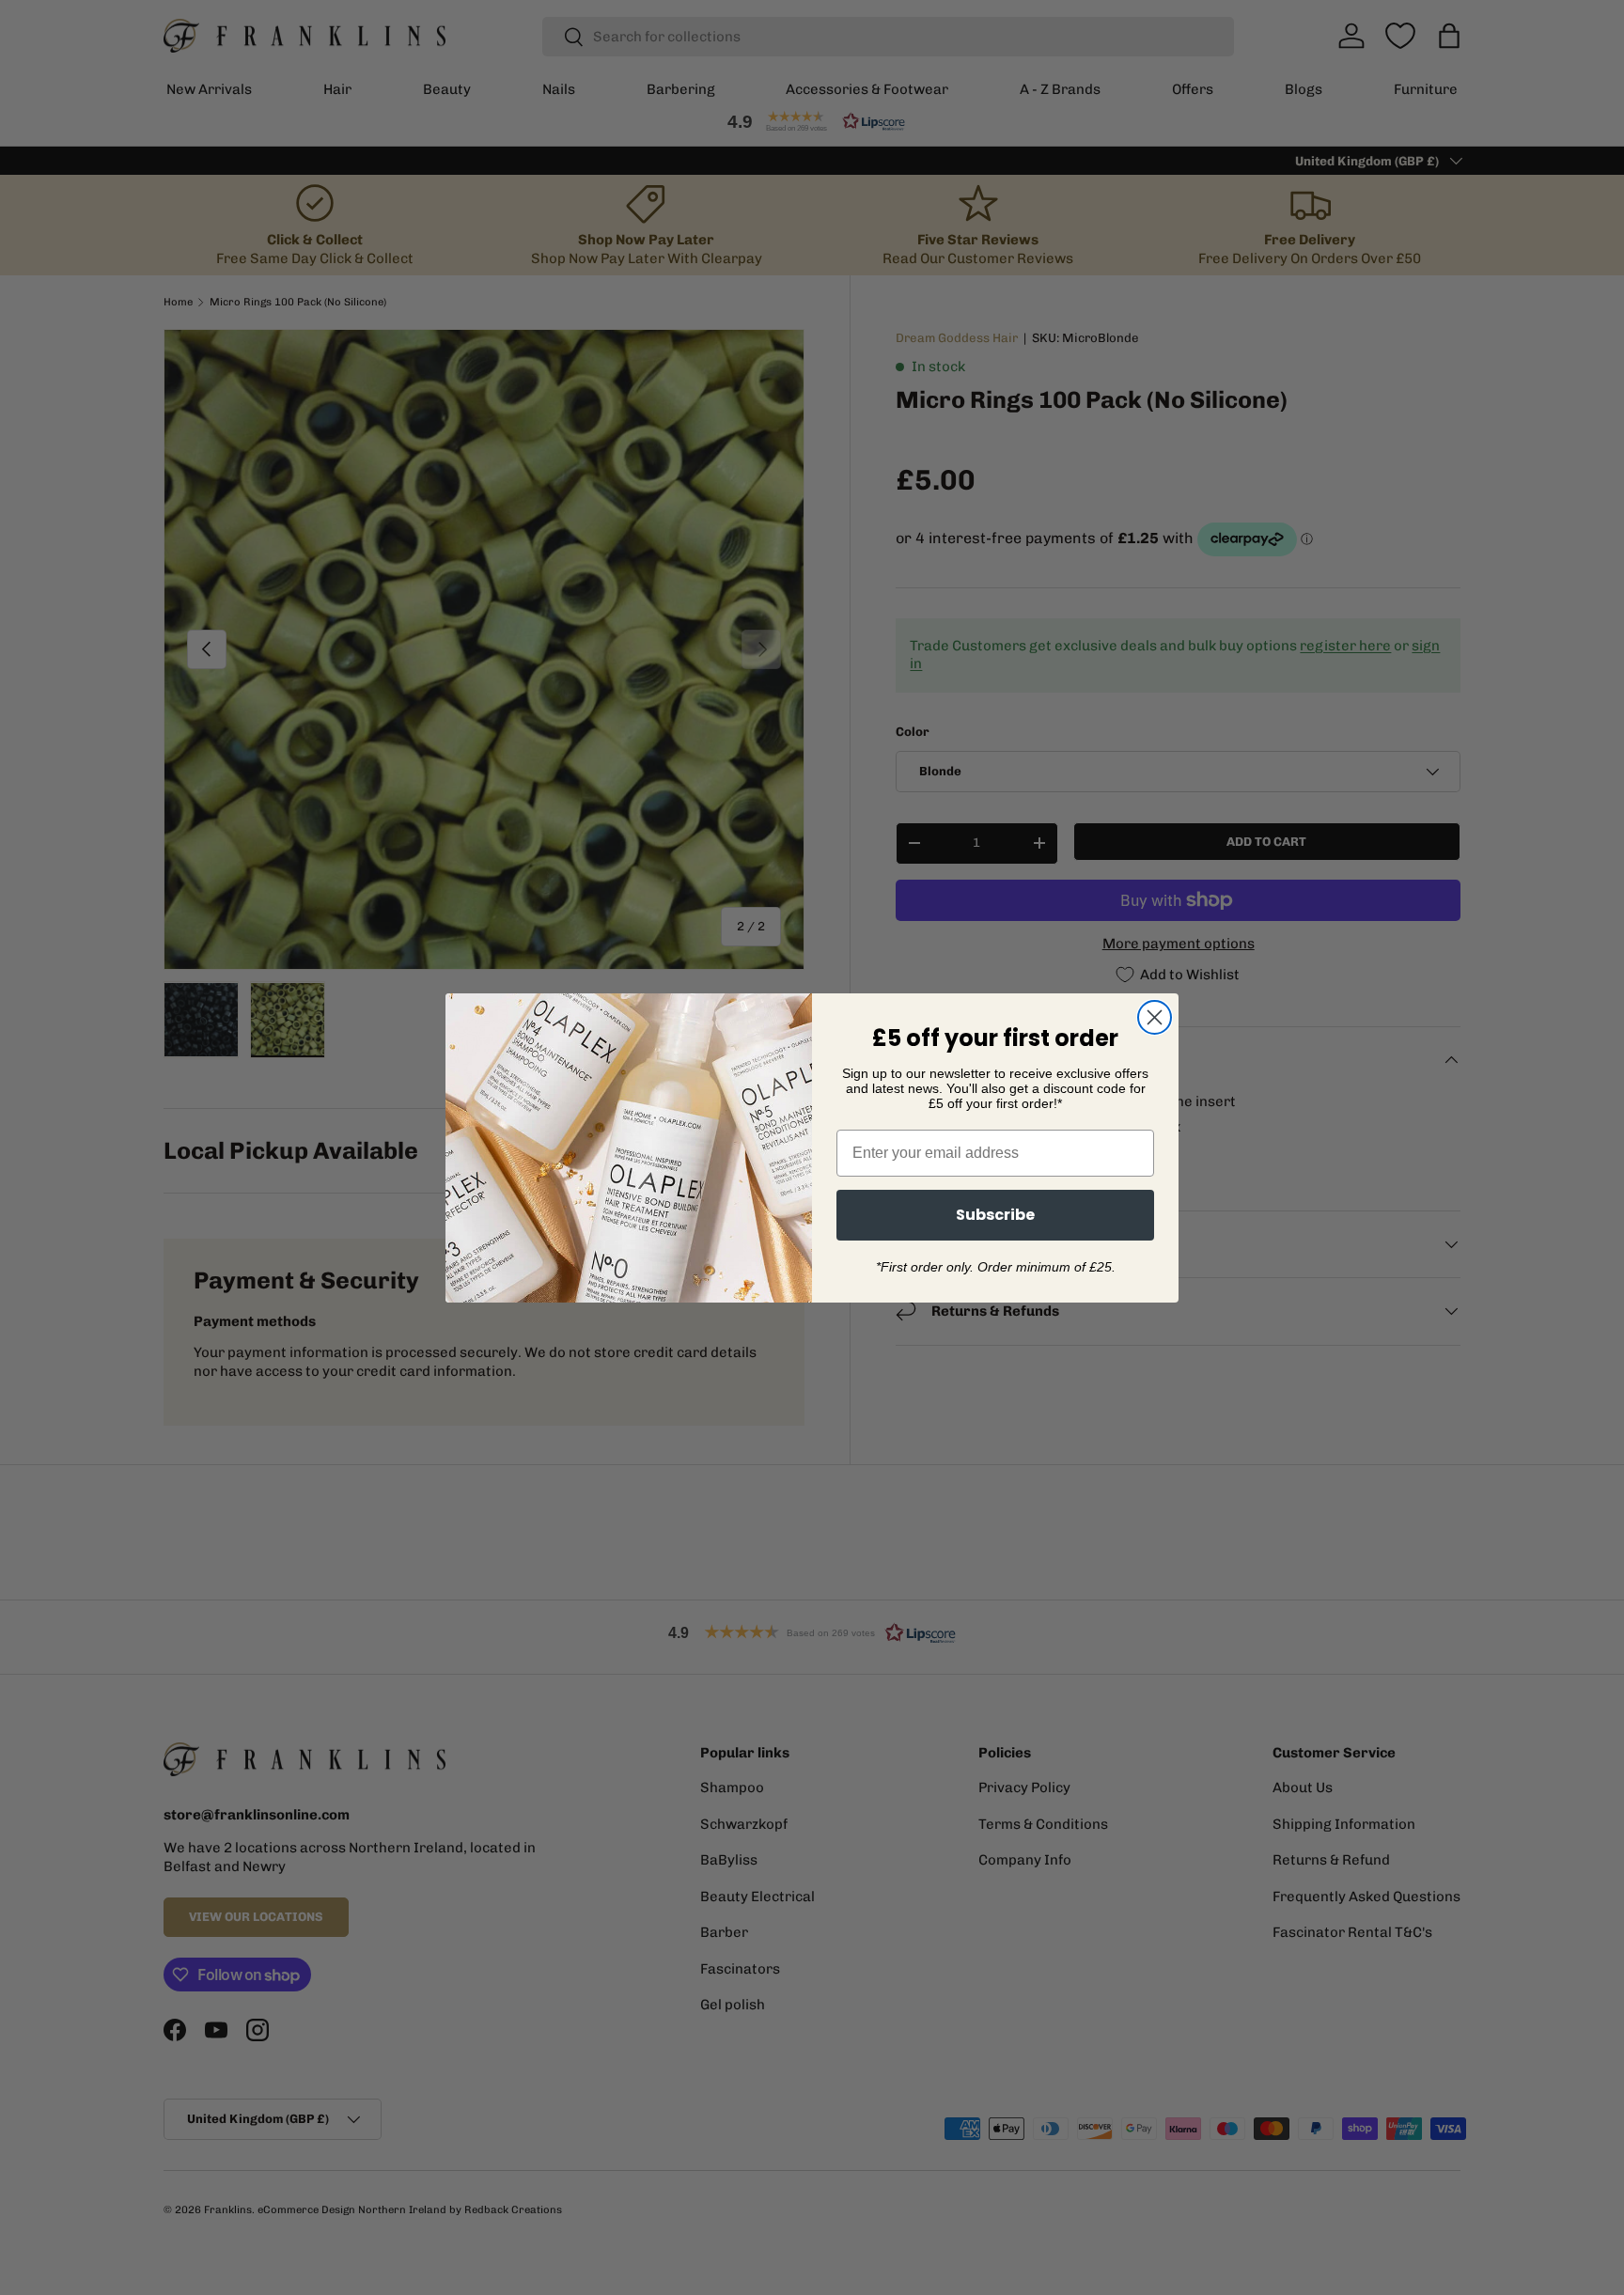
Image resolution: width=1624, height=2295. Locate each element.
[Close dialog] (1155, 1017)
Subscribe (995, 1215)
